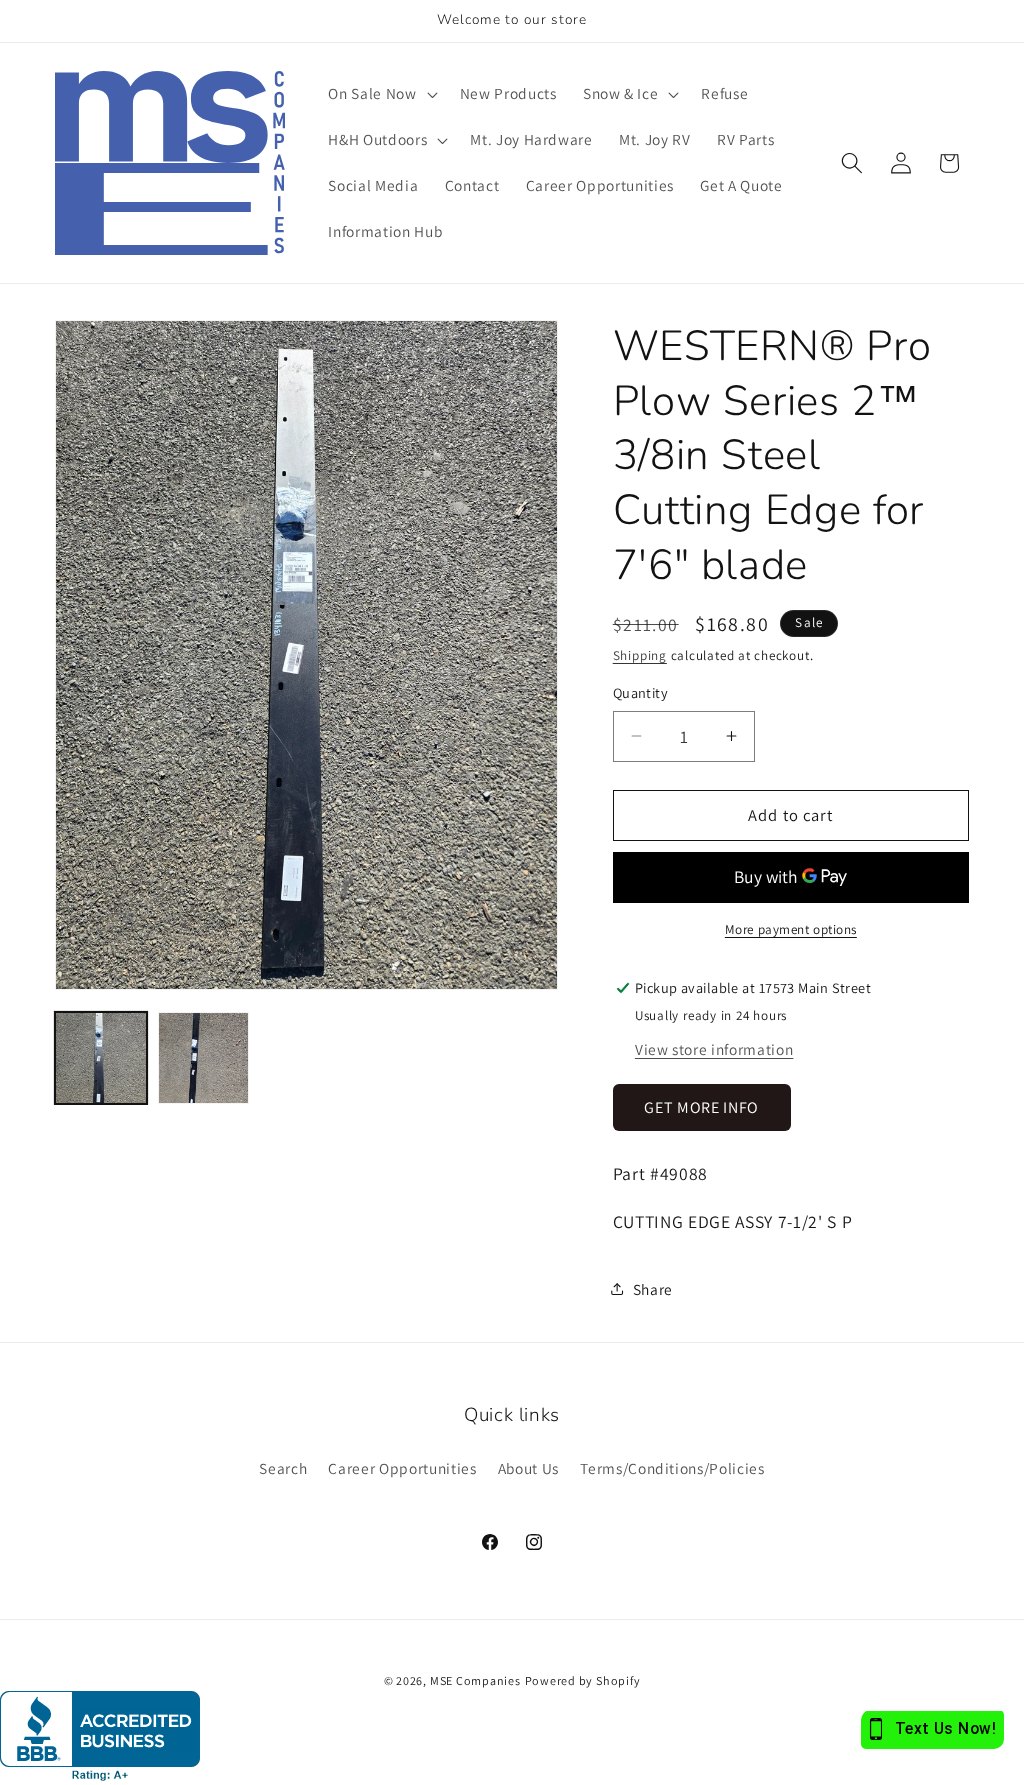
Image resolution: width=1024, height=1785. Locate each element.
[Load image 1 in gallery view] (101, 1058)
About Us (528, 1468)
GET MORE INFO (701, 1107)
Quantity (641, 692)
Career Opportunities (402, 1468)
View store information (714, 1049)
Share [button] (653, 1289)
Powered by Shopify (583, 1680)
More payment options (791, 929)
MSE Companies (475, 1680)
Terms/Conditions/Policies (672, 1468)
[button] (380, 94)
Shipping (640, 655)
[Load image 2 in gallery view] (204, 1058)
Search (283, 1468)
